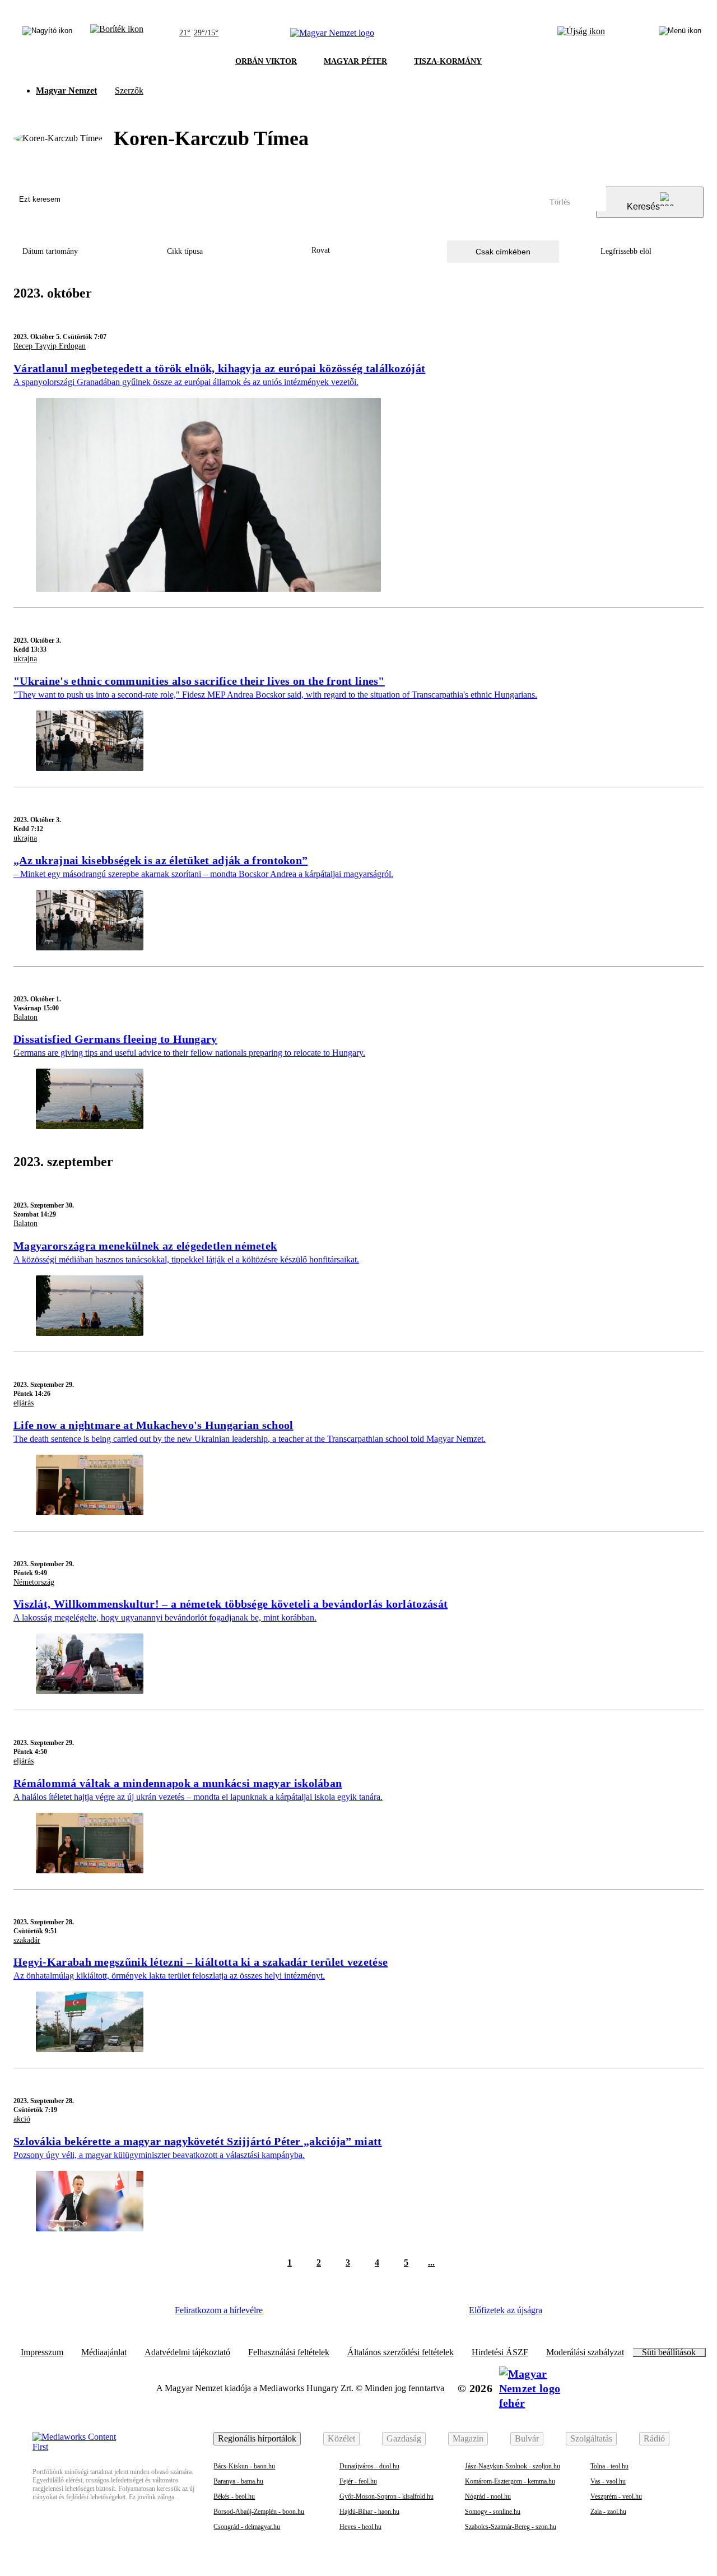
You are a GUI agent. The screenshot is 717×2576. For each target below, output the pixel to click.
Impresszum (42, 2352)
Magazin (468, 2438)
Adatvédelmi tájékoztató (187, 2352)
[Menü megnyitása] (680, 33)
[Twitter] (351, 2314)
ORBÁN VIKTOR (266, 61)
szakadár (27, 1940)
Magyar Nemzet (66, 90)
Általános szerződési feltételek (401, 2352)
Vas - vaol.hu (608, 2481)
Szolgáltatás (591, 2438)
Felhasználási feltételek (289, 2352)
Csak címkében (503, 252)
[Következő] (453, 2263)
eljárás (24, 1403)
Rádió (654, 2438)
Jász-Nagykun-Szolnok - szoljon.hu (513, 2466)
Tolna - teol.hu (609, 2466)
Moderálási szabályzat (585, 2352)
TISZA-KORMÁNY (448, 61)
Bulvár (527, 2438)
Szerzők (129, 90)
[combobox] (358, 251)
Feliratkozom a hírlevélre (219, 2310)
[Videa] (381, 2314)
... (431, 2262)
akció (22, 2119)
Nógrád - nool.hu (488, 2496)
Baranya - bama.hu (238, 2481)
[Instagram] (320, 2314)
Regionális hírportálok (257, 2438)
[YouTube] (412, 2314)
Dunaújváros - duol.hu (369, 2466)
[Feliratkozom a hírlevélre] (117, 33)
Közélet (341, 2438)
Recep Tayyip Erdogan (50, 346)
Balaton (25, 1017)
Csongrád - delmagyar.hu (247, 2527)
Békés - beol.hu (234, 2496)
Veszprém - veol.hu (616, 2496)
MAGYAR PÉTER (355, 61)
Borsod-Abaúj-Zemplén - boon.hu (259, 2512)
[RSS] (443, 2314)
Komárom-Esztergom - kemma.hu (510, 2481)
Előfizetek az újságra (506, 2310)
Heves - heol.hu (360, 2527)
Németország (34, 1582)
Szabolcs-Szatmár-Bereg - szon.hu (511, 2527)
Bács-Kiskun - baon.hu (244, 2466)
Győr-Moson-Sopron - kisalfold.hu (387, 2496)
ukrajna (25, 659)
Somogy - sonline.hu (493, 2512)
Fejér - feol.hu (358, 2481)
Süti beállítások (669, 2352)
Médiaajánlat (104, 2352)
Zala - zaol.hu (608, 2512)
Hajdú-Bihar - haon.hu (369, 2512)
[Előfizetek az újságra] (581, 33)
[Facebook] (289, 2314)
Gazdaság (404, 2438)
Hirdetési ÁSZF (500, 2352)
